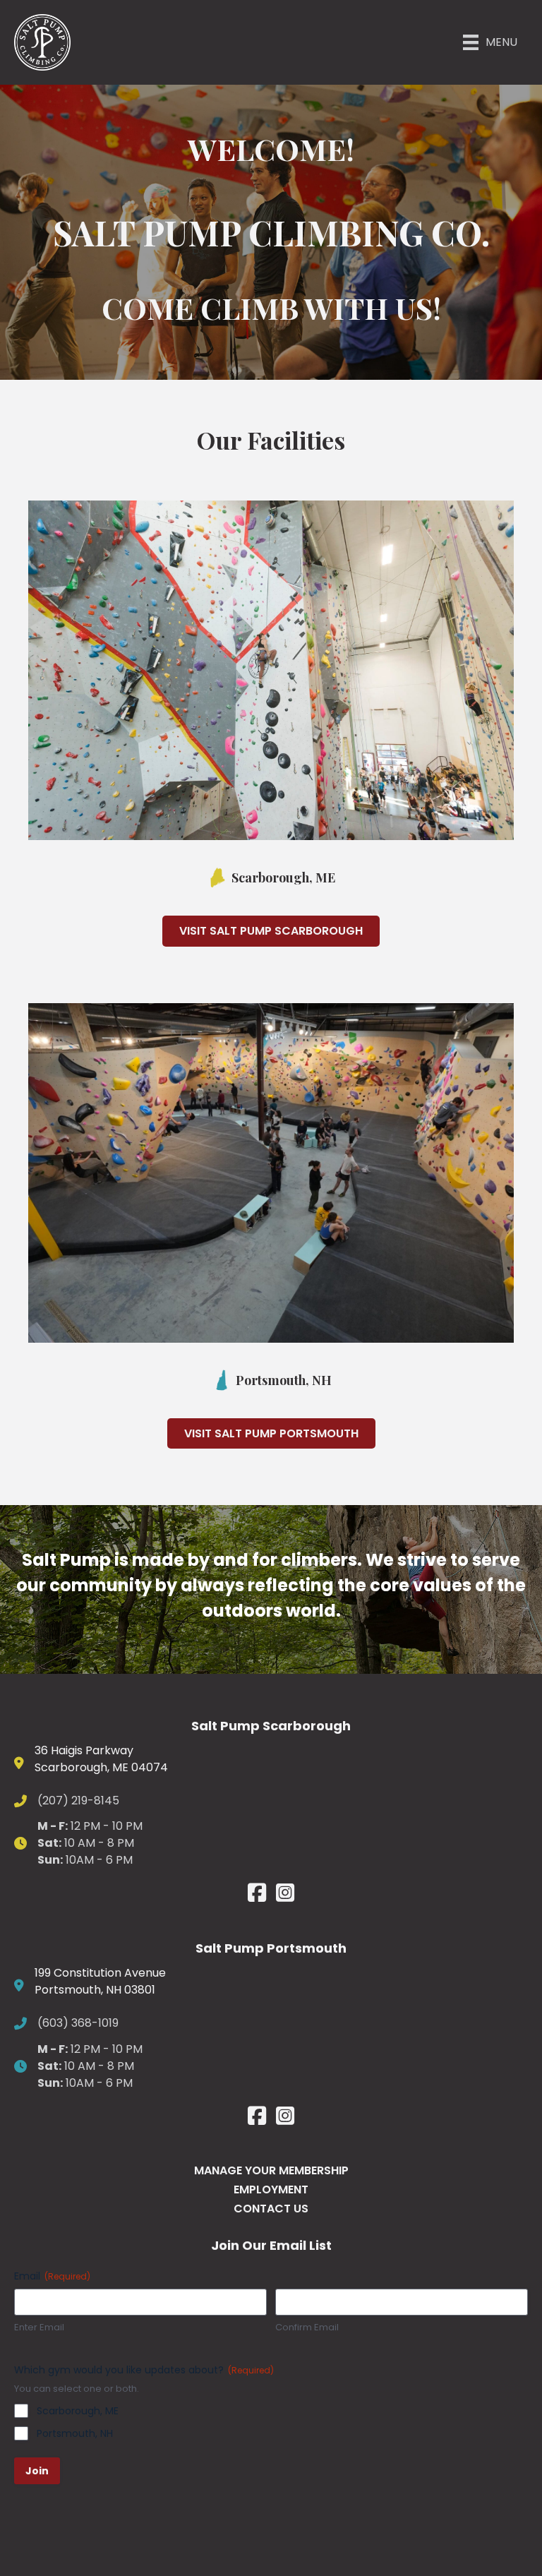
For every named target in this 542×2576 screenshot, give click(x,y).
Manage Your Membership (271, 2170)
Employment (271, 2189)
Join (37, 2471)
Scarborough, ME (78, 2411)
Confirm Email (307, 2328)
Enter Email (39, 2328)
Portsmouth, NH (75, 2433)
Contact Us (271, 2209)
